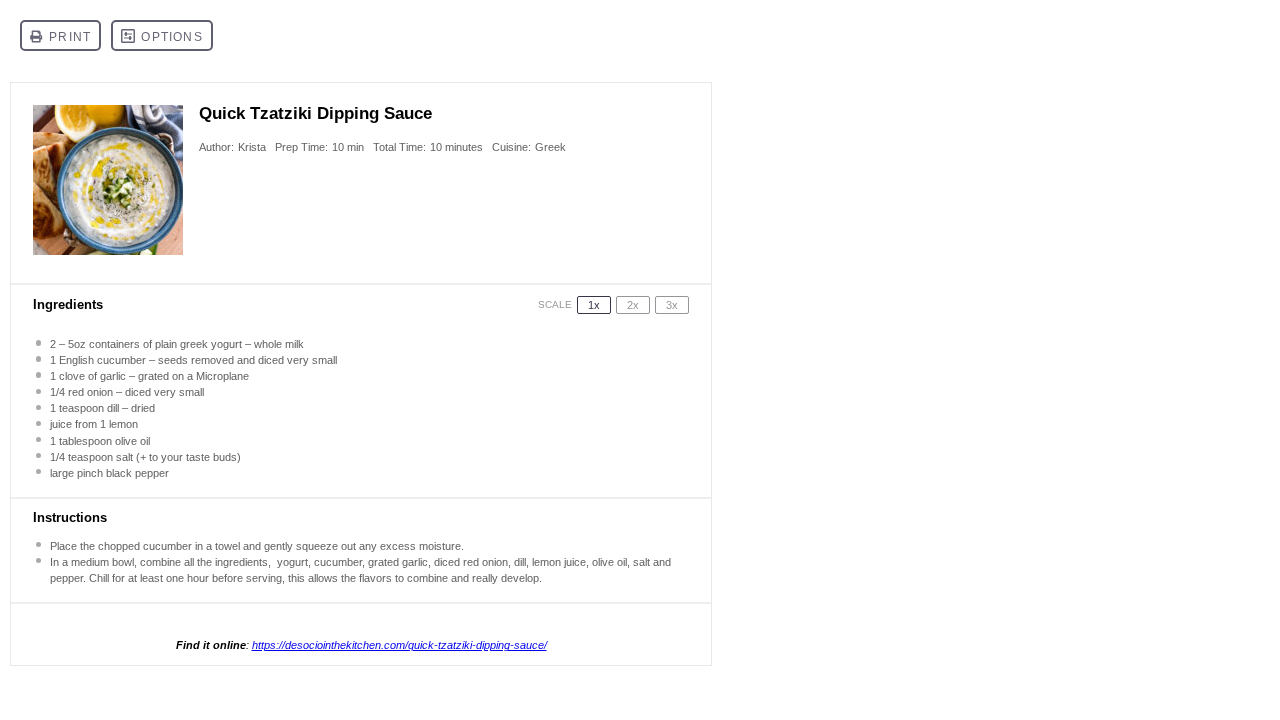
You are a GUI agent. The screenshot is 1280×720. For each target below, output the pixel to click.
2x (633, 305)
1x (594, 305)
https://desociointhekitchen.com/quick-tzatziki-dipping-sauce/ (399, 645)
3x (672, 305)
